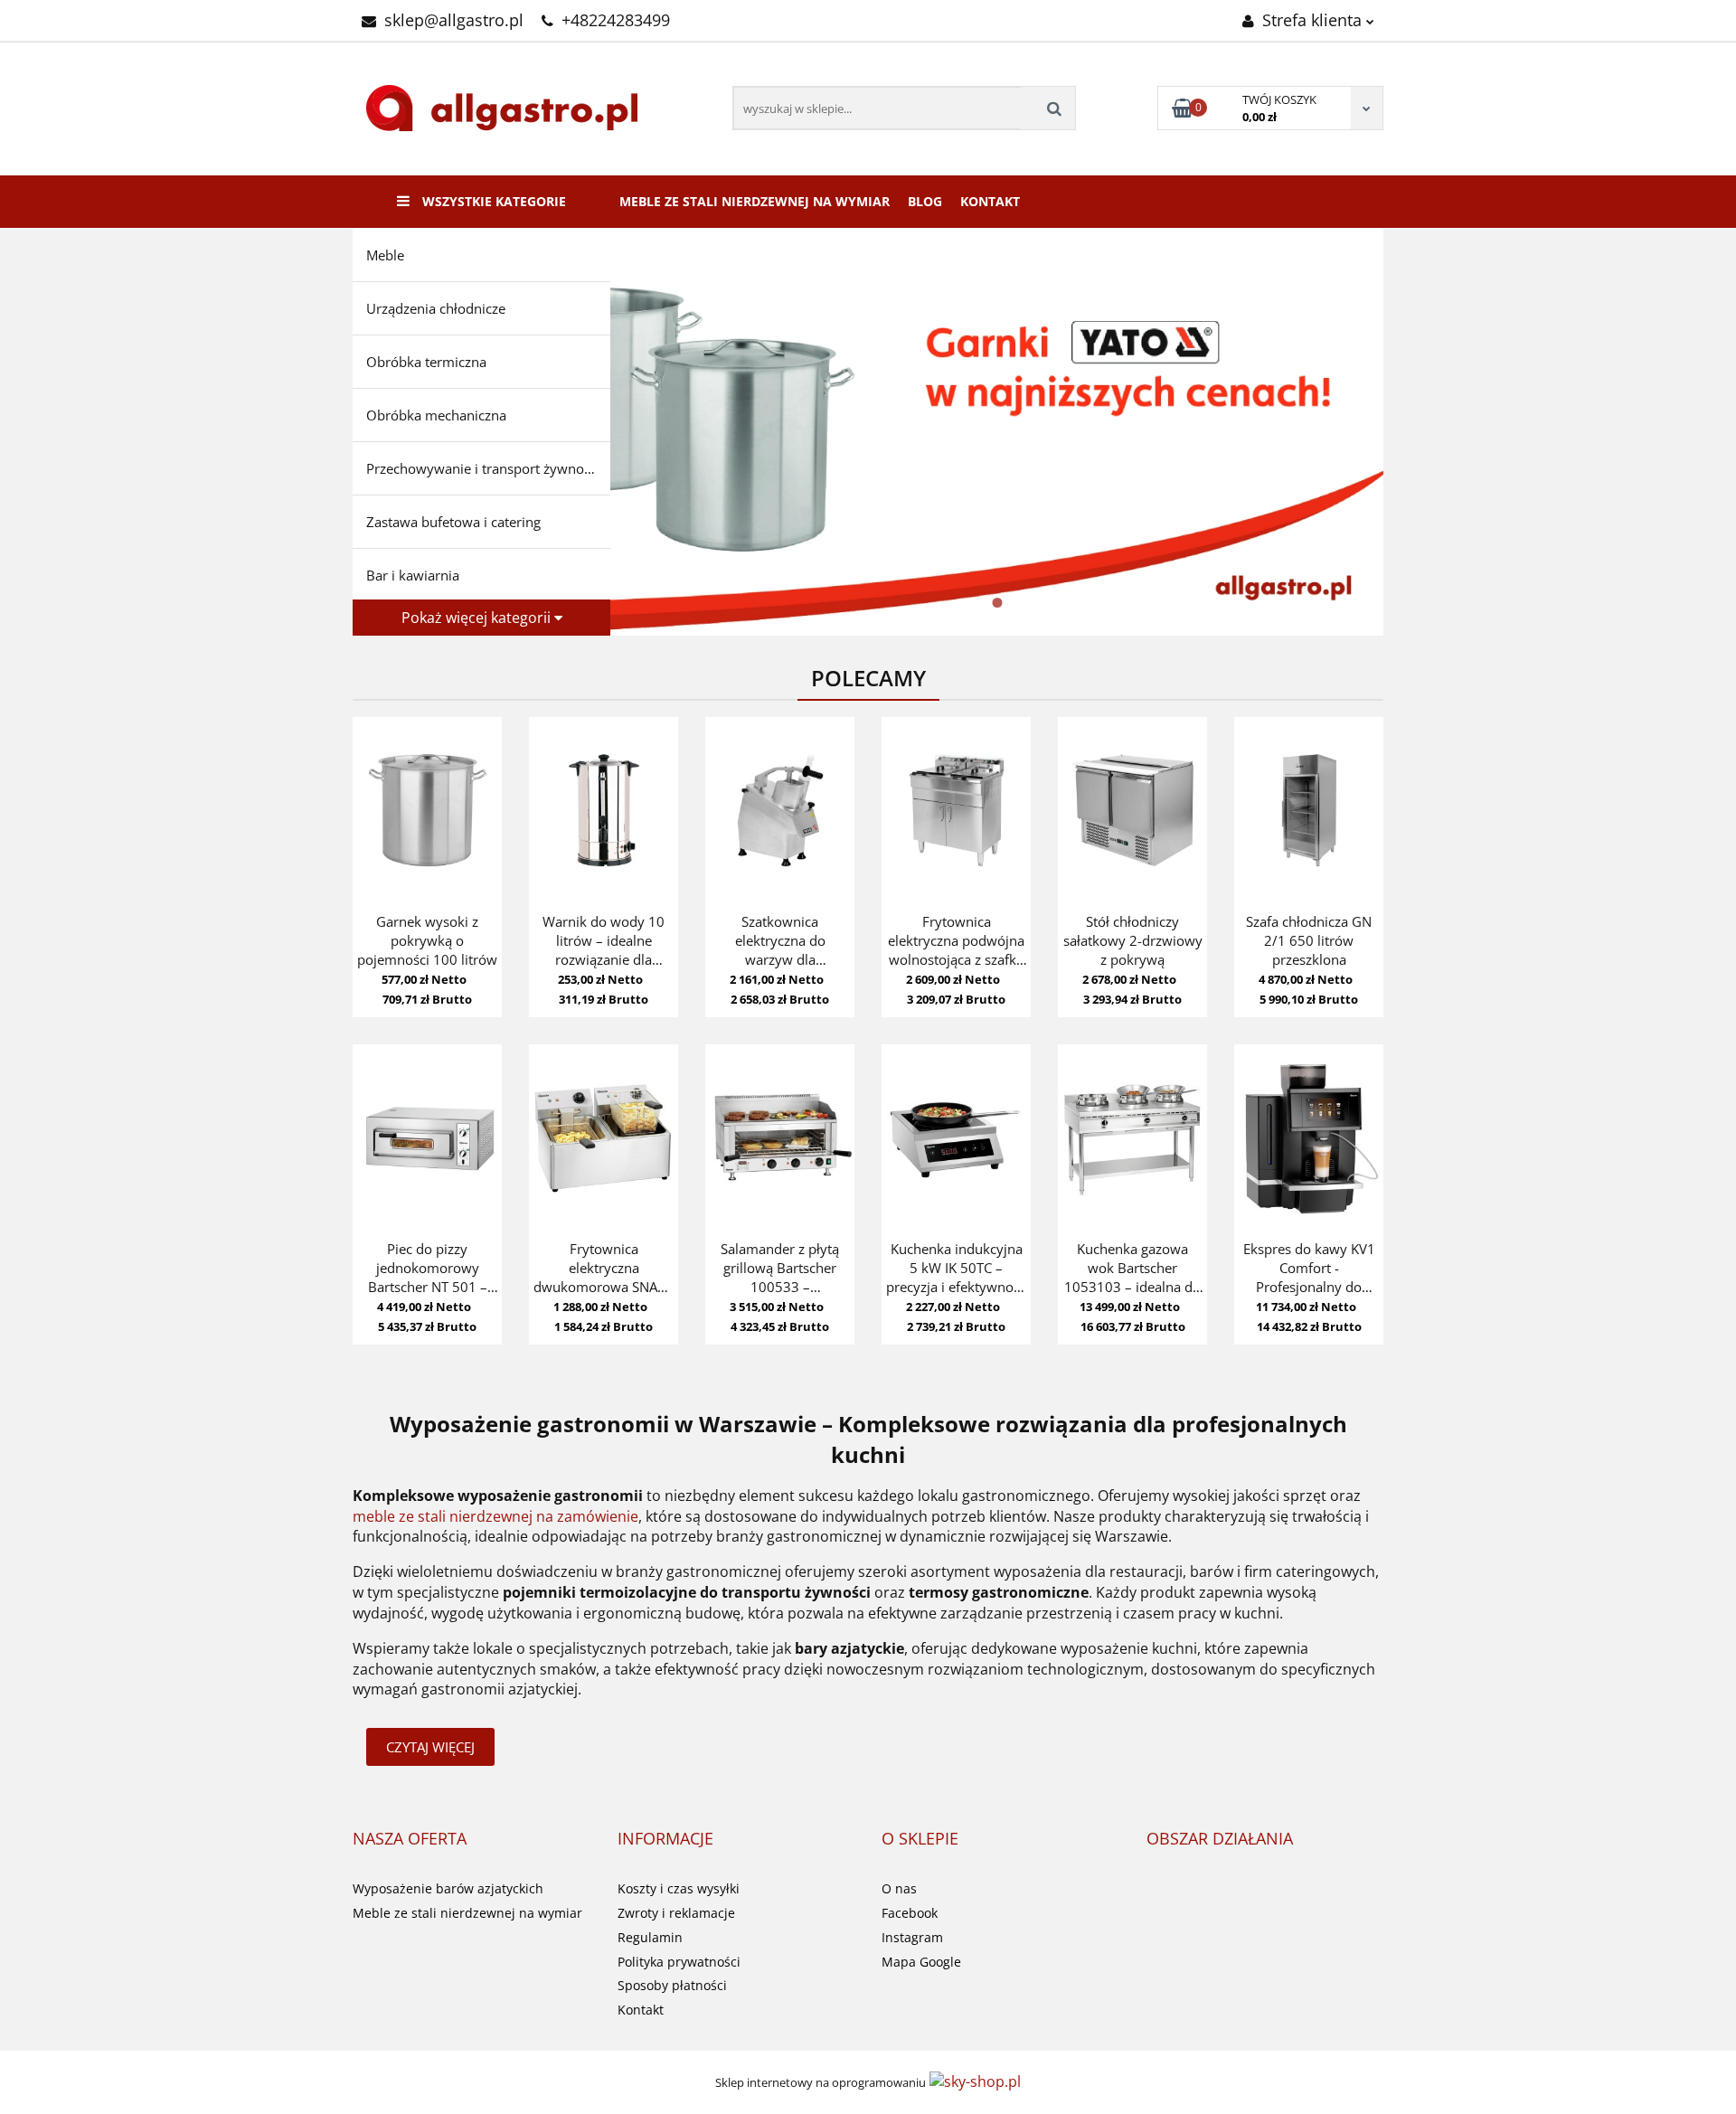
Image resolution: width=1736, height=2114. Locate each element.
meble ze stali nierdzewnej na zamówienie (495, 1516)
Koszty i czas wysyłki (679, 1888)
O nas (899, 1888)
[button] (410, 1839)
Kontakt (990, 201)
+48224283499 (616, 20)
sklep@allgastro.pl (454, 20)
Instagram (912, 1937)
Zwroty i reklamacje (676, 1913)
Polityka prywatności (679, 1962)
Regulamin (650, 1937)
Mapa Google (921, 1962)
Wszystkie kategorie (492, 201)
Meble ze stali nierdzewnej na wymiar (755, 201)
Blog (925, 201)
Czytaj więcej (430, 1747)
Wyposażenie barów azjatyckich (448, 1888)
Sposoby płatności (672, 1985)
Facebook (910, 1913)
